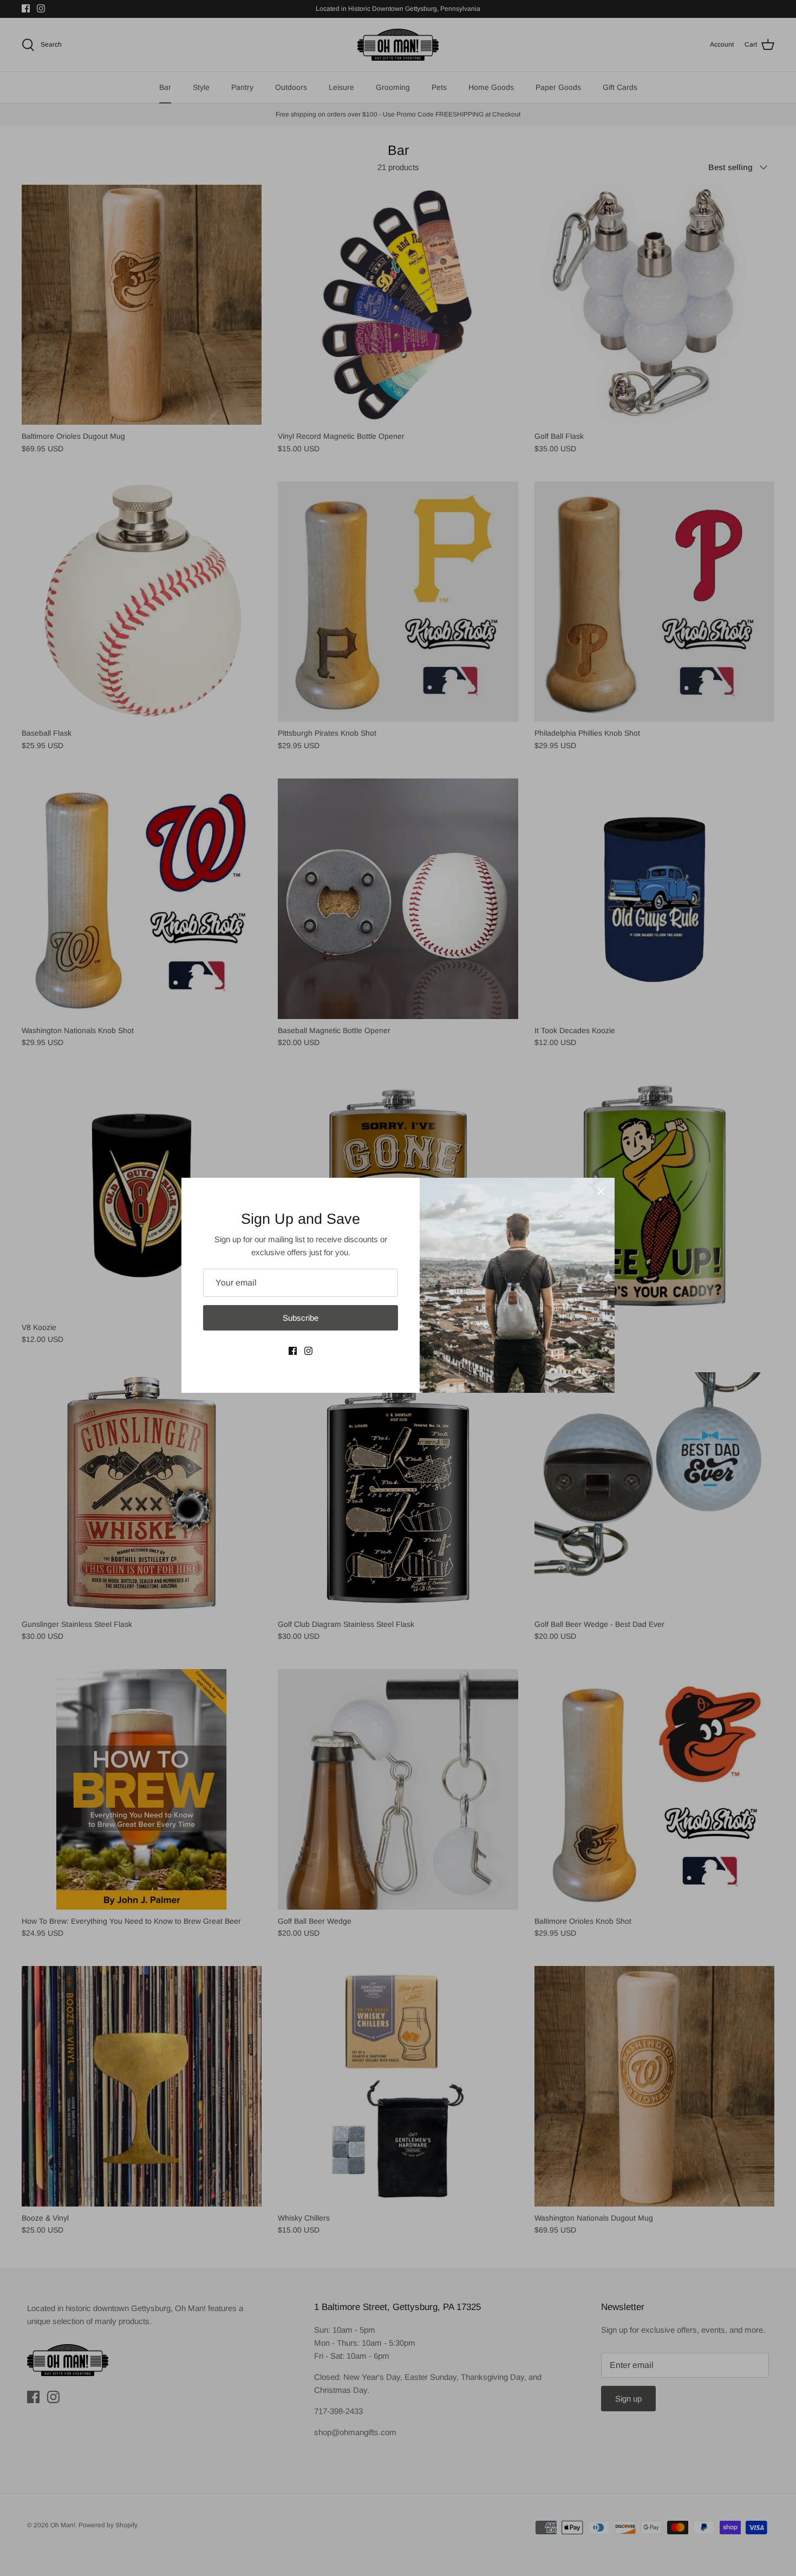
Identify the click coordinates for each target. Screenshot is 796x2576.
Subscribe (301, 1318)
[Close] (601, 1191)
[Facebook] (293, 1351)
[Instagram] (308, 1351)
